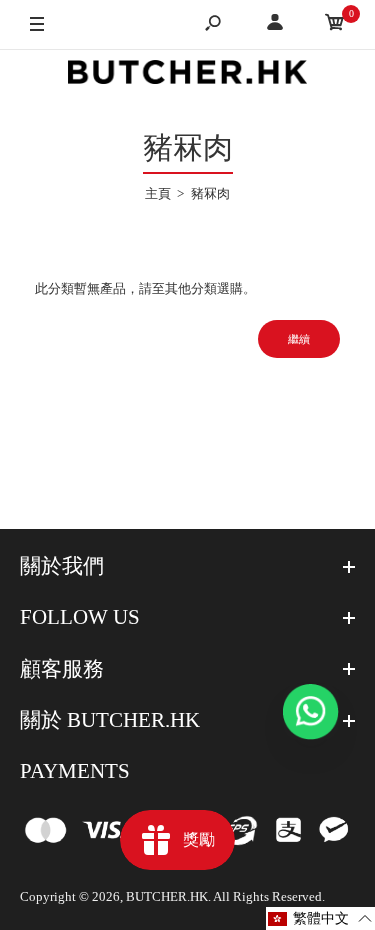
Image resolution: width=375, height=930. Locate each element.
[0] (335, 25)
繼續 (299, 339)
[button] (320, 918)
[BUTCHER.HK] (188, 75)
